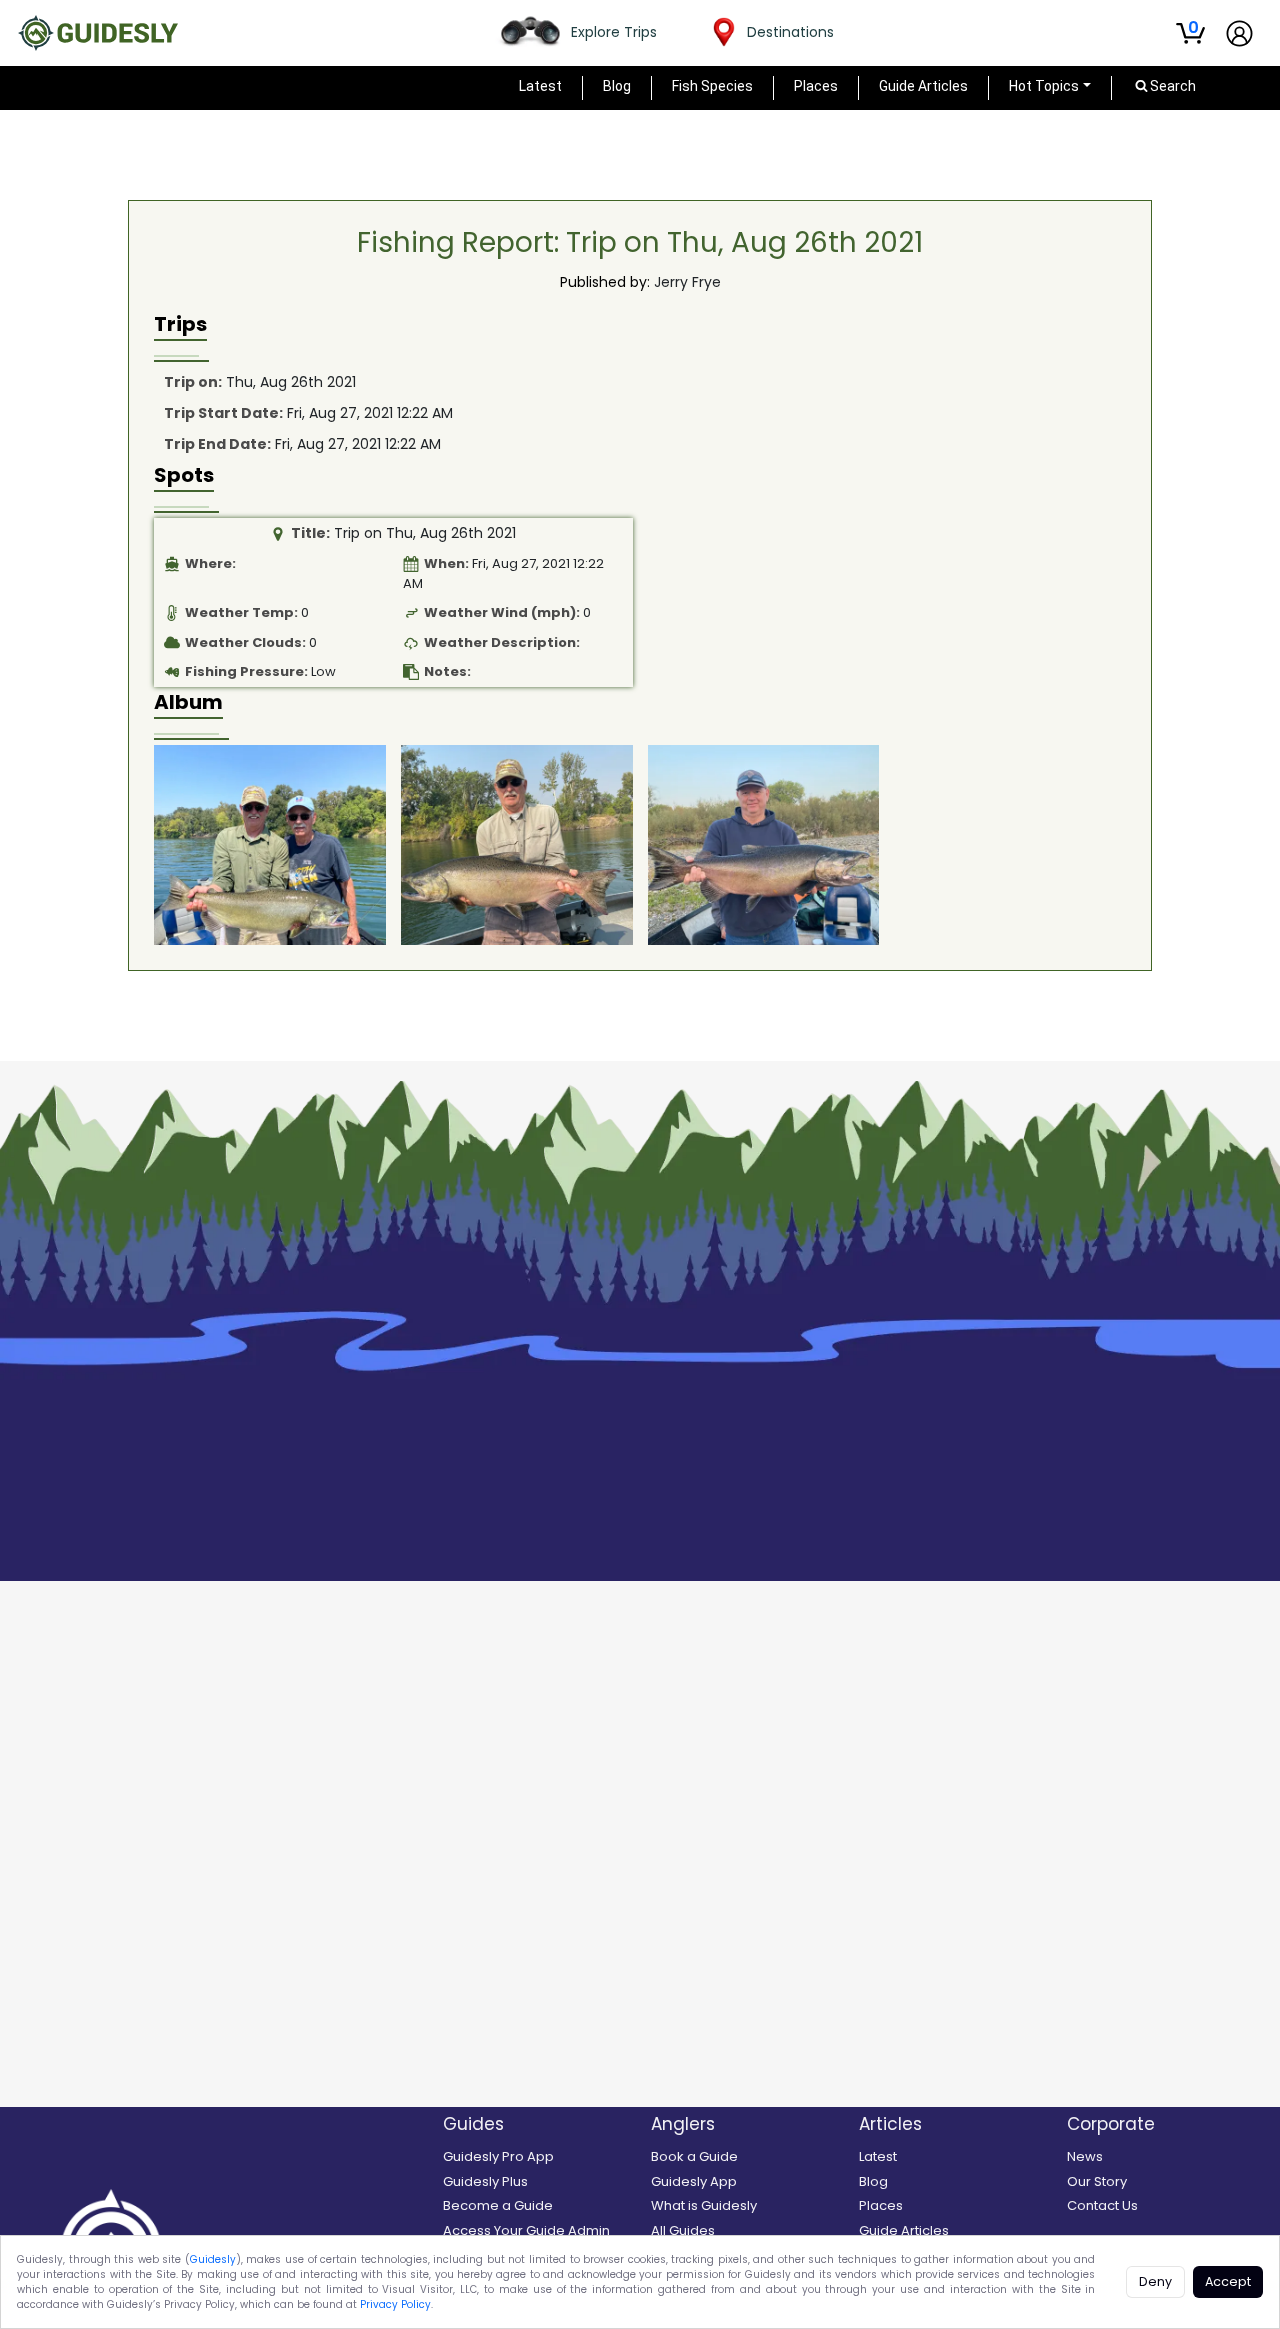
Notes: (447, 671)
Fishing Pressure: (246, 671)
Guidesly (213, 2259)
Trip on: (193, 382)
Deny (1155, 2281)
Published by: (605, 282)
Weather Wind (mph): (502, 612)
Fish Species (712, 86)
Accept (1228, 2281)
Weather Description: (502, 642)
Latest (540, 86)
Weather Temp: (241, 612)
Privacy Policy (395, 2304)
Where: (210, 563)
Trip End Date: (217, 444)
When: (446, 563)
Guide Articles (923, 86)
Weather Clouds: (245, 642)
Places (816, 86)
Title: (310, 533)
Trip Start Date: (223, 413)
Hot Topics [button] (1044, 86)
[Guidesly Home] (98, 33)
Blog (617, 86)
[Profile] (1239, 33)
